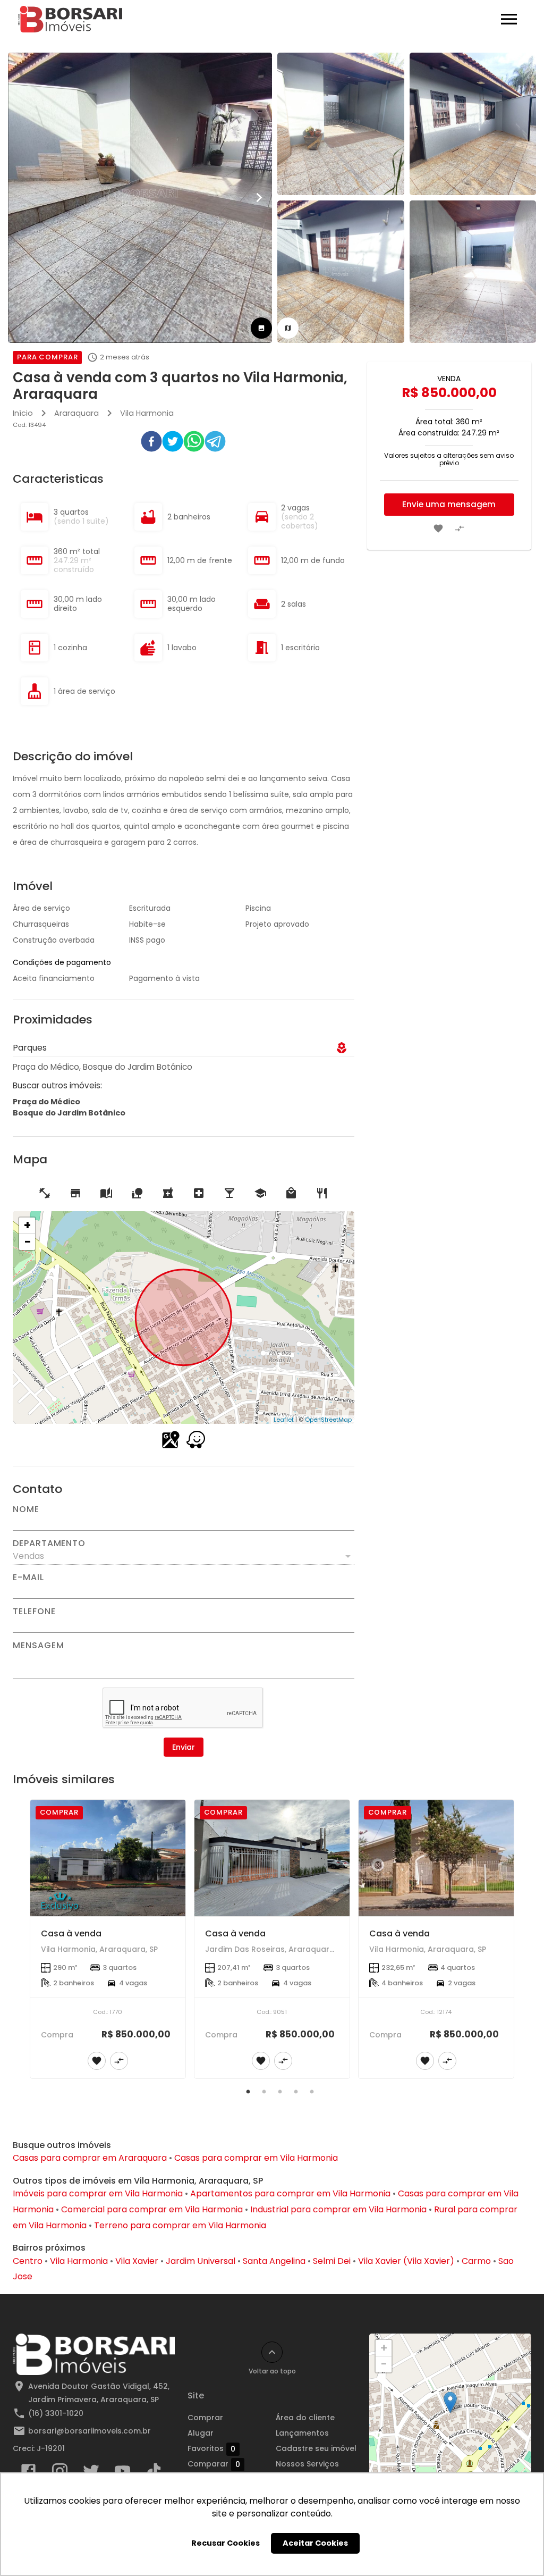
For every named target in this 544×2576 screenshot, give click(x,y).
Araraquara (76, 413)
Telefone (34, 1612)
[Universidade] (260, 1193)
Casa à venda (71, 1933)
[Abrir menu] (509, 19)
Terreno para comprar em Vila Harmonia (180, 2225)
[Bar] (229, 1193)
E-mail (28, 1578)
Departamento (49, 1543)
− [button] (28, 1242)
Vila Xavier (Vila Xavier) (406, 2261)
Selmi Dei (332, 2261)
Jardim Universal (201, 2261)
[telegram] (215, 443)
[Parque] (137, 1193)
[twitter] (173, 443)
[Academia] (45, 1193)
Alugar (201, 2433)
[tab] (261, 328)
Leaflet (284, 1420)
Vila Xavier (137, 2261)
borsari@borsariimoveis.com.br (90, 2431)
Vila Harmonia (147, 413)
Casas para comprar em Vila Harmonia (256, 2158)
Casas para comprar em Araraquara (90, 2158)
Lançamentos (302, 2433)
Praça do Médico (46, 1102)
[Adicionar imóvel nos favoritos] (438, 528)
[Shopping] (291, 1193)
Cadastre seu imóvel (316, 2448)
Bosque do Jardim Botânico (69, 1113)
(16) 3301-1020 (56, 2413)
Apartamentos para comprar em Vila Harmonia (290, 2193)
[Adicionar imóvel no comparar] (460, 528)
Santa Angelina (274, 2261)
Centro (28, 2261)
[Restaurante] (322, 1193)
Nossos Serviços (307, 2464)
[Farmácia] (168, 1193)
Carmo (476, 2261)
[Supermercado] (75, 1193)
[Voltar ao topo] (272, 2352)
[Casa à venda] (108, 1858)
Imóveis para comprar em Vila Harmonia (98, 2193)
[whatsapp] (194, 443)
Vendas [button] (28, 1556)
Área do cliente (305, 2418)
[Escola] (106, 1193)
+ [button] (27, 1226)
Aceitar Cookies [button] (315, 2543)
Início (23, 413)
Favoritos (211, 2449)
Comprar (205, 2418)
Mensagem (38, 1646)
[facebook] (151, 443)
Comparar (214, 2464)
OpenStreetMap (328, 1420)
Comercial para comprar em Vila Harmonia (152, 2209)
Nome (26, 1509)
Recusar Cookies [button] (226, 2543)
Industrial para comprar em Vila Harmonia (338, 2209)
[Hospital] (199, 1193)
